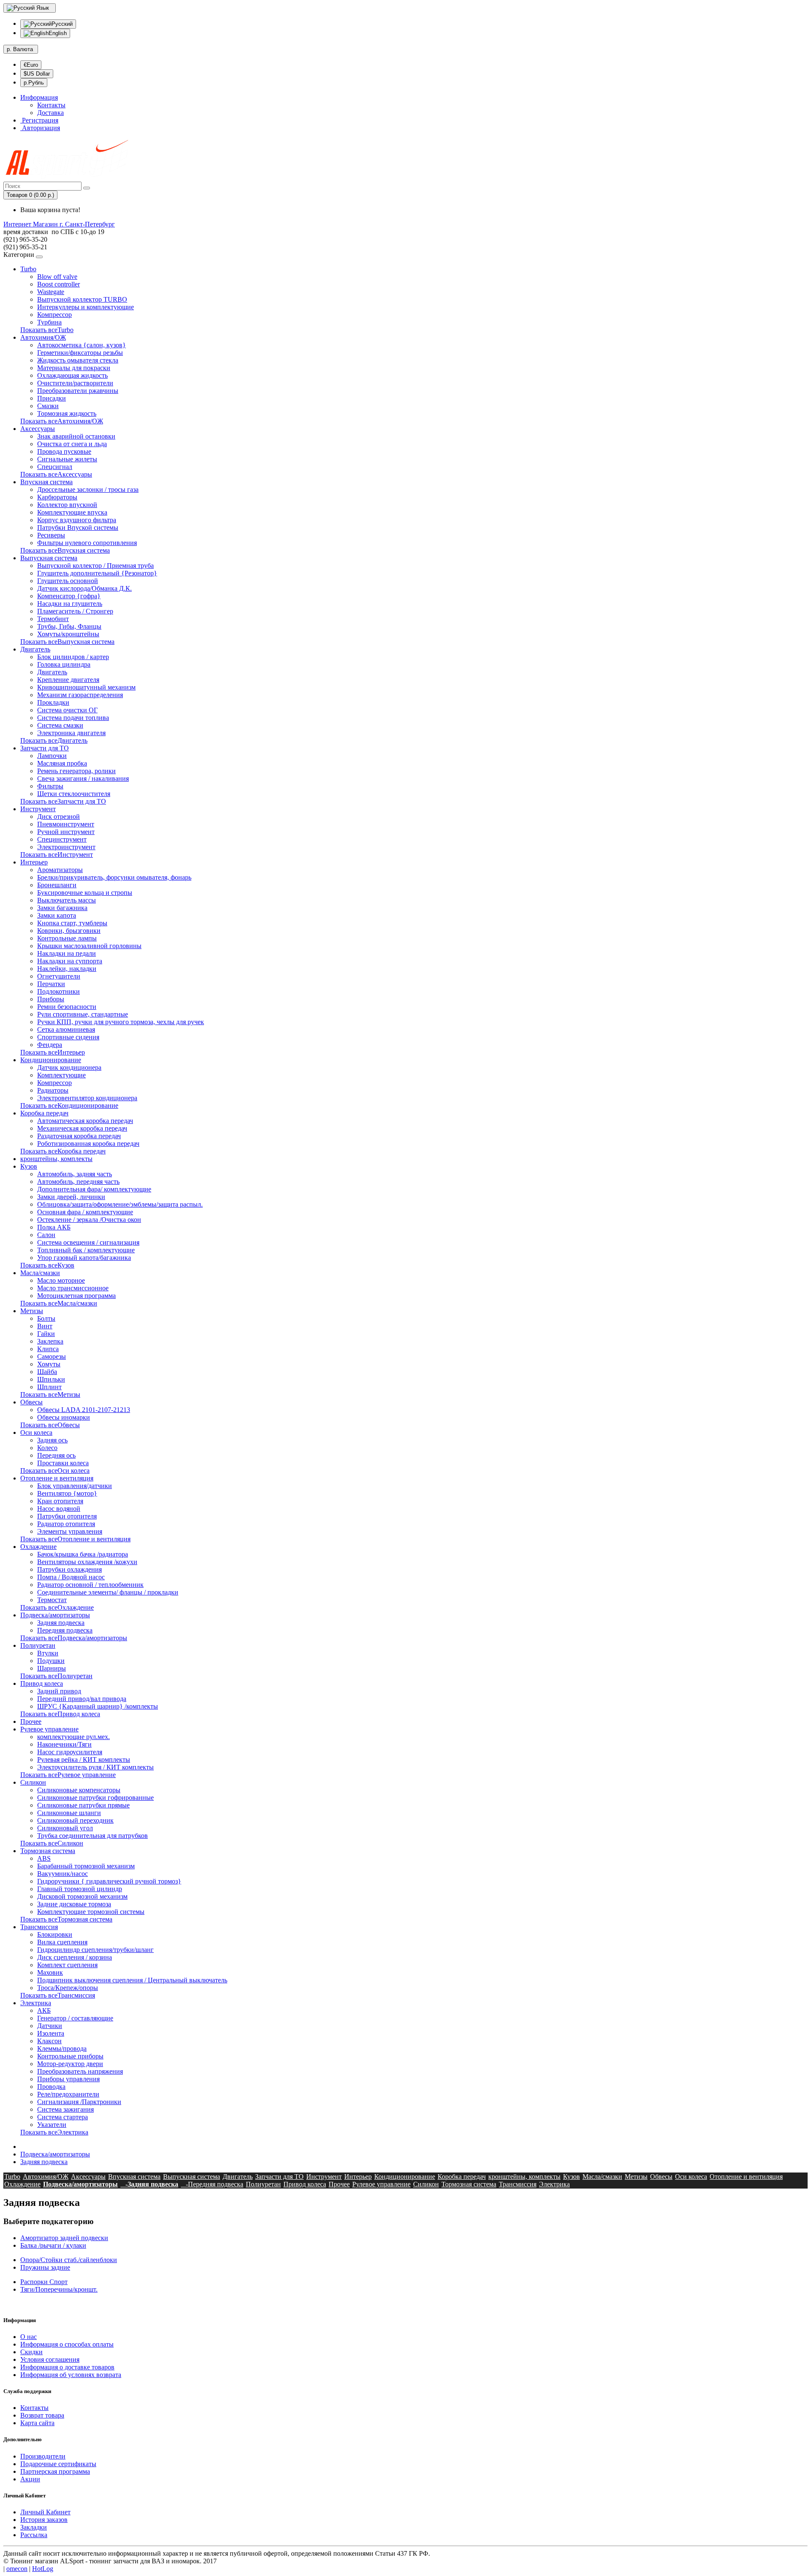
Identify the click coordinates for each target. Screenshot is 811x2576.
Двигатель (35, 649)
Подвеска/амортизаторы (55, 1615)
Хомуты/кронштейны (68, 634)
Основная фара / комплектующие (85, 1212)
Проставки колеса (63, 1463)
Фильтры (50, 786)
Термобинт (53, 619)
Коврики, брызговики (69, 931)
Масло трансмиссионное (73, 1288)
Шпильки (51, 1379)
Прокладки (53, 702)
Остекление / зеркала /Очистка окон (89, 1220)
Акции (30, 2479)
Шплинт (49, 1387)
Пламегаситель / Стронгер (75, 611)
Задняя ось (52, 1440)
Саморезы (52, 1356)
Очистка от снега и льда (72, 444)
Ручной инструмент (66, 832)
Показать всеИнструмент (57, 855)
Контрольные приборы (70, 2056)
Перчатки (51, 984)
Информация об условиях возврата (71, 2375)
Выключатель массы (67, 900)
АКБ (44, 2010)
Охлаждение (38, 1547)
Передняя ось (56, 1455)
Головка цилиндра (64, 664)
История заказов (44, 2520)
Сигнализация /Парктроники (79, 2102)
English (58, 33)
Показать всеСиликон (52, 1843)
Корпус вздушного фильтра (77, 520)
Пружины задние (45, 2267)
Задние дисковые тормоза (74, 1904)
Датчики (50, 2026)
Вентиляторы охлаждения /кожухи (87, 1562)
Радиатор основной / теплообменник (90, 1585)
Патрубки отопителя (67, 1516)
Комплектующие (61, 1075)
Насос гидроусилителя (70, 1752)
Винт (45, 1326)
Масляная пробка (62, 763)
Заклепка (50, 1341)
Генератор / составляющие (75, 2018)
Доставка (50, 113)
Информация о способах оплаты (67, 2344)
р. (20, 49)
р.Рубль (34, 83)
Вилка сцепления (62, 1942)
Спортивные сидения (68, 1037)
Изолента (51, 2033)
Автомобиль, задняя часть (75, 1174)
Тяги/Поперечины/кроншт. (59, 2289)
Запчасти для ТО (45, 748)
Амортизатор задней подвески (64, 2238)
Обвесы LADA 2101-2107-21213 (84, 1410)
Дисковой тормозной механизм (82, 1896)
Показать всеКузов (47, 1265)
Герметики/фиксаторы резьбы (80, 353)
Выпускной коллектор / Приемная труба (95, 566)
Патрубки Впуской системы (78, 527)
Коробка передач (44, 1113)
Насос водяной (59, 1509)
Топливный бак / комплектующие (86, 1250)
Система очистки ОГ (67, 710)
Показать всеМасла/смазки (59, 1303)
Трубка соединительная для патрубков (93, 1836)
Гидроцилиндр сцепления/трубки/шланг (95, 1950)
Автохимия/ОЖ (43, 337)
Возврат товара (42, 2415)
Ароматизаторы (60, 870)
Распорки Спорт (44, 2282)
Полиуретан (38, 1645)
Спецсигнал (55, 467)
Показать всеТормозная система (66, 1919)
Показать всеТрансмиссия (58, 1995)
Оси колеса (36, 1432)
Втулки (48, 1653)
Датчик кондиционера (69, 1067)
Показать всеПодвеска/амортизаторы (74, 1638)
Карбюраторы (57, 497)
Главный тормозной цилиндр (80, 1889)
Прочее (31, 1721)
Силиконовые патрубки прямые (83, 1805)
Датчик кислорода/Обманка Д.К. (84, 588)
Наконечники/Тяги (64, 1744)
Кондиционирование (51, 1060)
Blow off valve (57, 277)
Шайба (47, 1372)
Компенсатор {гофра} (69, 596)
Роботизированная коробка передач (88, 1144)
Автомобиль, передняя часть (78, 1182)
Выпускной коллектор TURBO (82, 299)
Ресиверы (51, 535)
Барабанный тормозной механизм (86, 1866)
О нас (29, 2337)
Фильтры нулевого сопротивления (87, 543)
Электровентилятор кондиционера (87, 1098)
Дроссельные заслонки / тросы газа (88, 489)
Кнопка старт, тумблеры (72, 923)
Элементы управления (70, 1531)
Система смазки (60, 725)
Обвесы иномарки (64, 1417)
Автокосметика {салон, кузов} (82, 345)
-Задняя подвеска (149, 2184)
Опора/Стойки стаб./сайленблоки (69, 2260)
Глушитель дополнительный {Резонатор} (97, 573)
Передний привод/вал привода (82, 1699)
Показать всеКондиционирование (69, 1105)
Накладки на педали (67, 953)
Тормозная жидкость (67, 413)
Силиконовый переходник (75, 1820)
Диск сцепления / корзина (75, 1957)
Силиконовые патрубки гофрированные (95, 1798)
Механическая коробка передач (82, 1128)
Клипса (48, 1349)
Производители (43, 2456)
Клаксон (49, 2041)
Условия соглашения (50, 2359)
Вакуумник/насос (63, 1874)
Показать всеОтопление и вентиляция (75, 1539)
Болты (46, 1318)
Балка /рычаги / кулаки (53, 2245)
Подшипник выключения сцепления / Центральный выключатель (132, 1980)
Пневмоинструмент (66, 824)
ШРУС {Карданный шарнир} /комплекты (98, 1706)
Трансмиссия (39, 1927)
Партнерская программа (55, 2471)
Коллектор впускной (67, 505)
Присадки (52, 398)
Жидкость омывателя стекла (78, 360)
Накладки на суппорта (70, 961)
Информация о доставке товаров (67, 2367)
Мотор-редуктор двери (70, 2064)
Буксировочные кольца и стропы (85, 893)
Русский (62, 24)
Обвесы (31, 1402)
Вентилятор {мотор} (67, 1493)
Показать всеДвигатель (54, 740)
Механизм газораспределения (80, 695)
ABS (44, 1858)
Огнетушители (59, 976)
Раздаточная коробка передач (79, 1136)
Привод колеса (42, 1683)
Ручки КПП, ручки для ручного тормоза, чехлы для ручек (121, 1022)
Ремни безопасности (67, 1007)
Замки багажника (62, 908)
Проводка (51, 2087)
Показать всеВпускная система (65, 550)
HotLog (43, 2569)
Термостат (52, 1600)
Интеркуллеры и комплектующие (86, 307)
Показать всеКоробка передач (63, 1151)
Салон (46, 1235)
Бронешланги (57, 885)
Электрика (36, 2003)
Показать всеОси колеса (55, 1471)
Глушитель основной (68, 581)
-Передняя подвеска (212, 2184)
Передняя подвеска (65, 1630)
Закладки (34, 2527)
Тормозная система (48, 1851)
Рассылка (34, 2535)
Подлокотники (59, 991)
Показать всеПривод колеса (60, 1714)
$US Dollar (37, 74)
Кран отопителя (60, 1501)
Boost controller (59, 284)
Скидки (31, 2352)
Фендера (50, 1045)
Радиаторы (53, 1090)
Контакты (51, 105)
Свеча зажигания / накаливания (83, 778)
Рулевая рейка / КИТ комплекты (84, 1760)
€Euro (31, 65)
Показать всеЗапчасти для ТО (63, 801)
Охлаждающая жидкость (72, 375)
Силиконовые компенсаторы (79, 1790)
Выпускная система (49, 558)
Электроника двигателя (71, 733)
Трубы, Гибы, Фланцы (69, 626)
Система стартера (63, 2117)
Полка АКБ (54, 1227)
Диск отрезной (59, 816)
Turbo (28, 269)
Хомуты (49, 1364)
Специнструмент (62, 839)
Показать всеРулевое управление (68, 1775)
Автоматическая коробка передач (85, 1121)
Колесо (47, 1448)
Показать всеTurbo (47, 330)
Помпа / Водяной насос (71, 1577)
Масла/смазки (40, 1273)
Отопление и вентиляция (57, 1478)
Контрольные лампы (67, 938)
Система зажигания (65, 2109)
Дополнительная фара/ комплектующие (94, 1189)
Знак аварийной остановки (76, 436)
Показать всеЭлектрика (54, 2132)
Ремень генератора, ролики (76, 771)
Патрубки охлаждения (69, 1569)
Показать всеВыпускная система (67, 642)
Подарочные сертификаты (58, 2464)
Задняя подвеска (61, 1623)
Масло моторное (61, 1280)
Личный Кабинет (45, 2512)
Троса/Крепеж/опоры (68, 1988)
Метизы (32, 1311)
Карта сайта (37, 2423)
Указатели (52, 2125)
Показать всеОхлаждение (57, 1607)
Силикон (33, 1782)
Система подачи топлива (73, 718)
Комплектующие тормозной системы (91, 1912)
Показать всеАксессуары (56, 474)
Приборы (51, 999)
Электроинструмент (66, 847)
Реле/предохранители (68, 2094)
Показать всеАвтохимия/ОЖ (62, 421)
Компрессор (54, 315)
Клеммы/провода (62, 2049)
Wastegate (51, 292)
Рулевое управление (49, 1729)
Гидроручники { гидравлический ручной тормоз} (109, 1881)
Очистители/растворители (75, 383)
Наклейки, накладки (67, 969)
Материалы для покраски (74, 368)
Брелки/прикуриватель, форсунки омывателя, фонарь (114, 877)
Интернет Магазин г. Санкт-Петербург (59, 224)
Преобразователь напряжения (80, 2071)
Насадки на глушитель (70, 604)
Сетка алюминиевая (66, 1029)
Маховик (50, 1972)
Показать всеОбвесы (50, 1425)
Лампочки (52, 756)
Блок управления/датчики (75, 1486)
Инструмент (38, 809)
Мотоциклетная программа (76, 1296)
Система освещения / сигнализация (88, 1242)
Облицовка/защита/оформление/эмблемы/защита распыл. (120, 1204)
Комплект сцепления (67, 1965)
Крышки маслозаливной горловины (89, 946)
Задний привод (59, 1691)
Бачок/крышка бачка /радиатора (83, 1554)
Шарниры (52, 1668)
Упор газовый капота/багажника (84, 1258)
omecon (17, 2569)
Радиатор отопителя (66, 1524)
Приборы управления (68, 2079)
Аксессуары (38, 429)
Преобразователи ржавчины (78, 391)
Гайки (46, 1334)
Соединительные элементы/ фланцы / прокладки (108, 1592)
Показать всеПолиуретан (56, 1676)
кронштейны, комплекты (56, 1159)
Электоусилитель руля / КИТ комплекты (95, 1767)
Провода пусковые (64, 451)
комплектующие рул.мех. (73, 1737)
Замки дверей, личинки (71, 1197)
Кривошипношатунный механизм (86, 687)
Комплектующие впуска (72, 512)
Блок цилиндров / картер (73, 657)
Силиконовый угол (65, 1828)
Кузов (29, 1166)
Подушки (51, 1661)
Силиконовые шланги (69, 1813)
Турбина (49, 322)
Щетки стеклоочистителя (74, 794)
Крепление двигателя (68, 680)
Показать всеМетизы (50, 1394)
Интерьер (34, 862)
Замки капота (57, 915)
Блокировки (55, 1934)
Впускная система (46, 482)
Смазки (48, 406)
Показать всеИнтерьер (53, 1052)
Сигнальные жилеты (67, 459)
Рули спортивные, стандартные (83, 1014)
